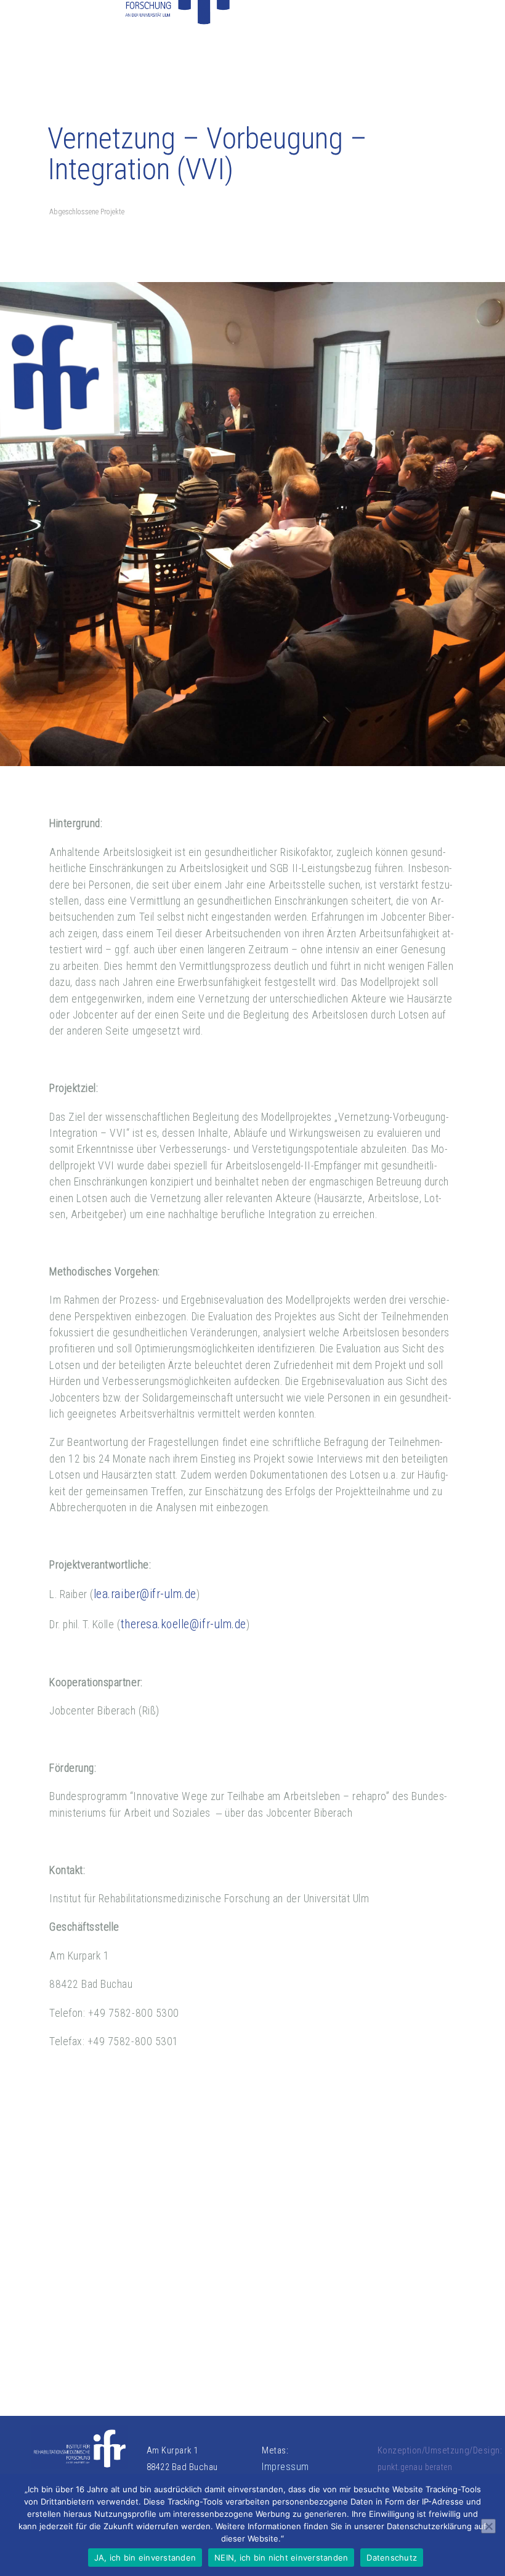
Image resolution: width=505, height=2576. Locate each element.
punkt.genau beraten (415, 2467)
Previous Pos (81, 2215)
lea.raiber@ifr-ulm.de (145, 1594)
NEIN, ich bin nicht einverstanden (281, 2558)
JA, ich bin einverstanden (145, 2558)
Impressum (285, 2467)
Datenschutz (392, 2558)
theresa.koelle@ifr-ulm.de (184, 1624)
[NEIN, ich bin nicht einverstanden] (488, 2526)
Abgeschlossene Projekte (87, 212)
